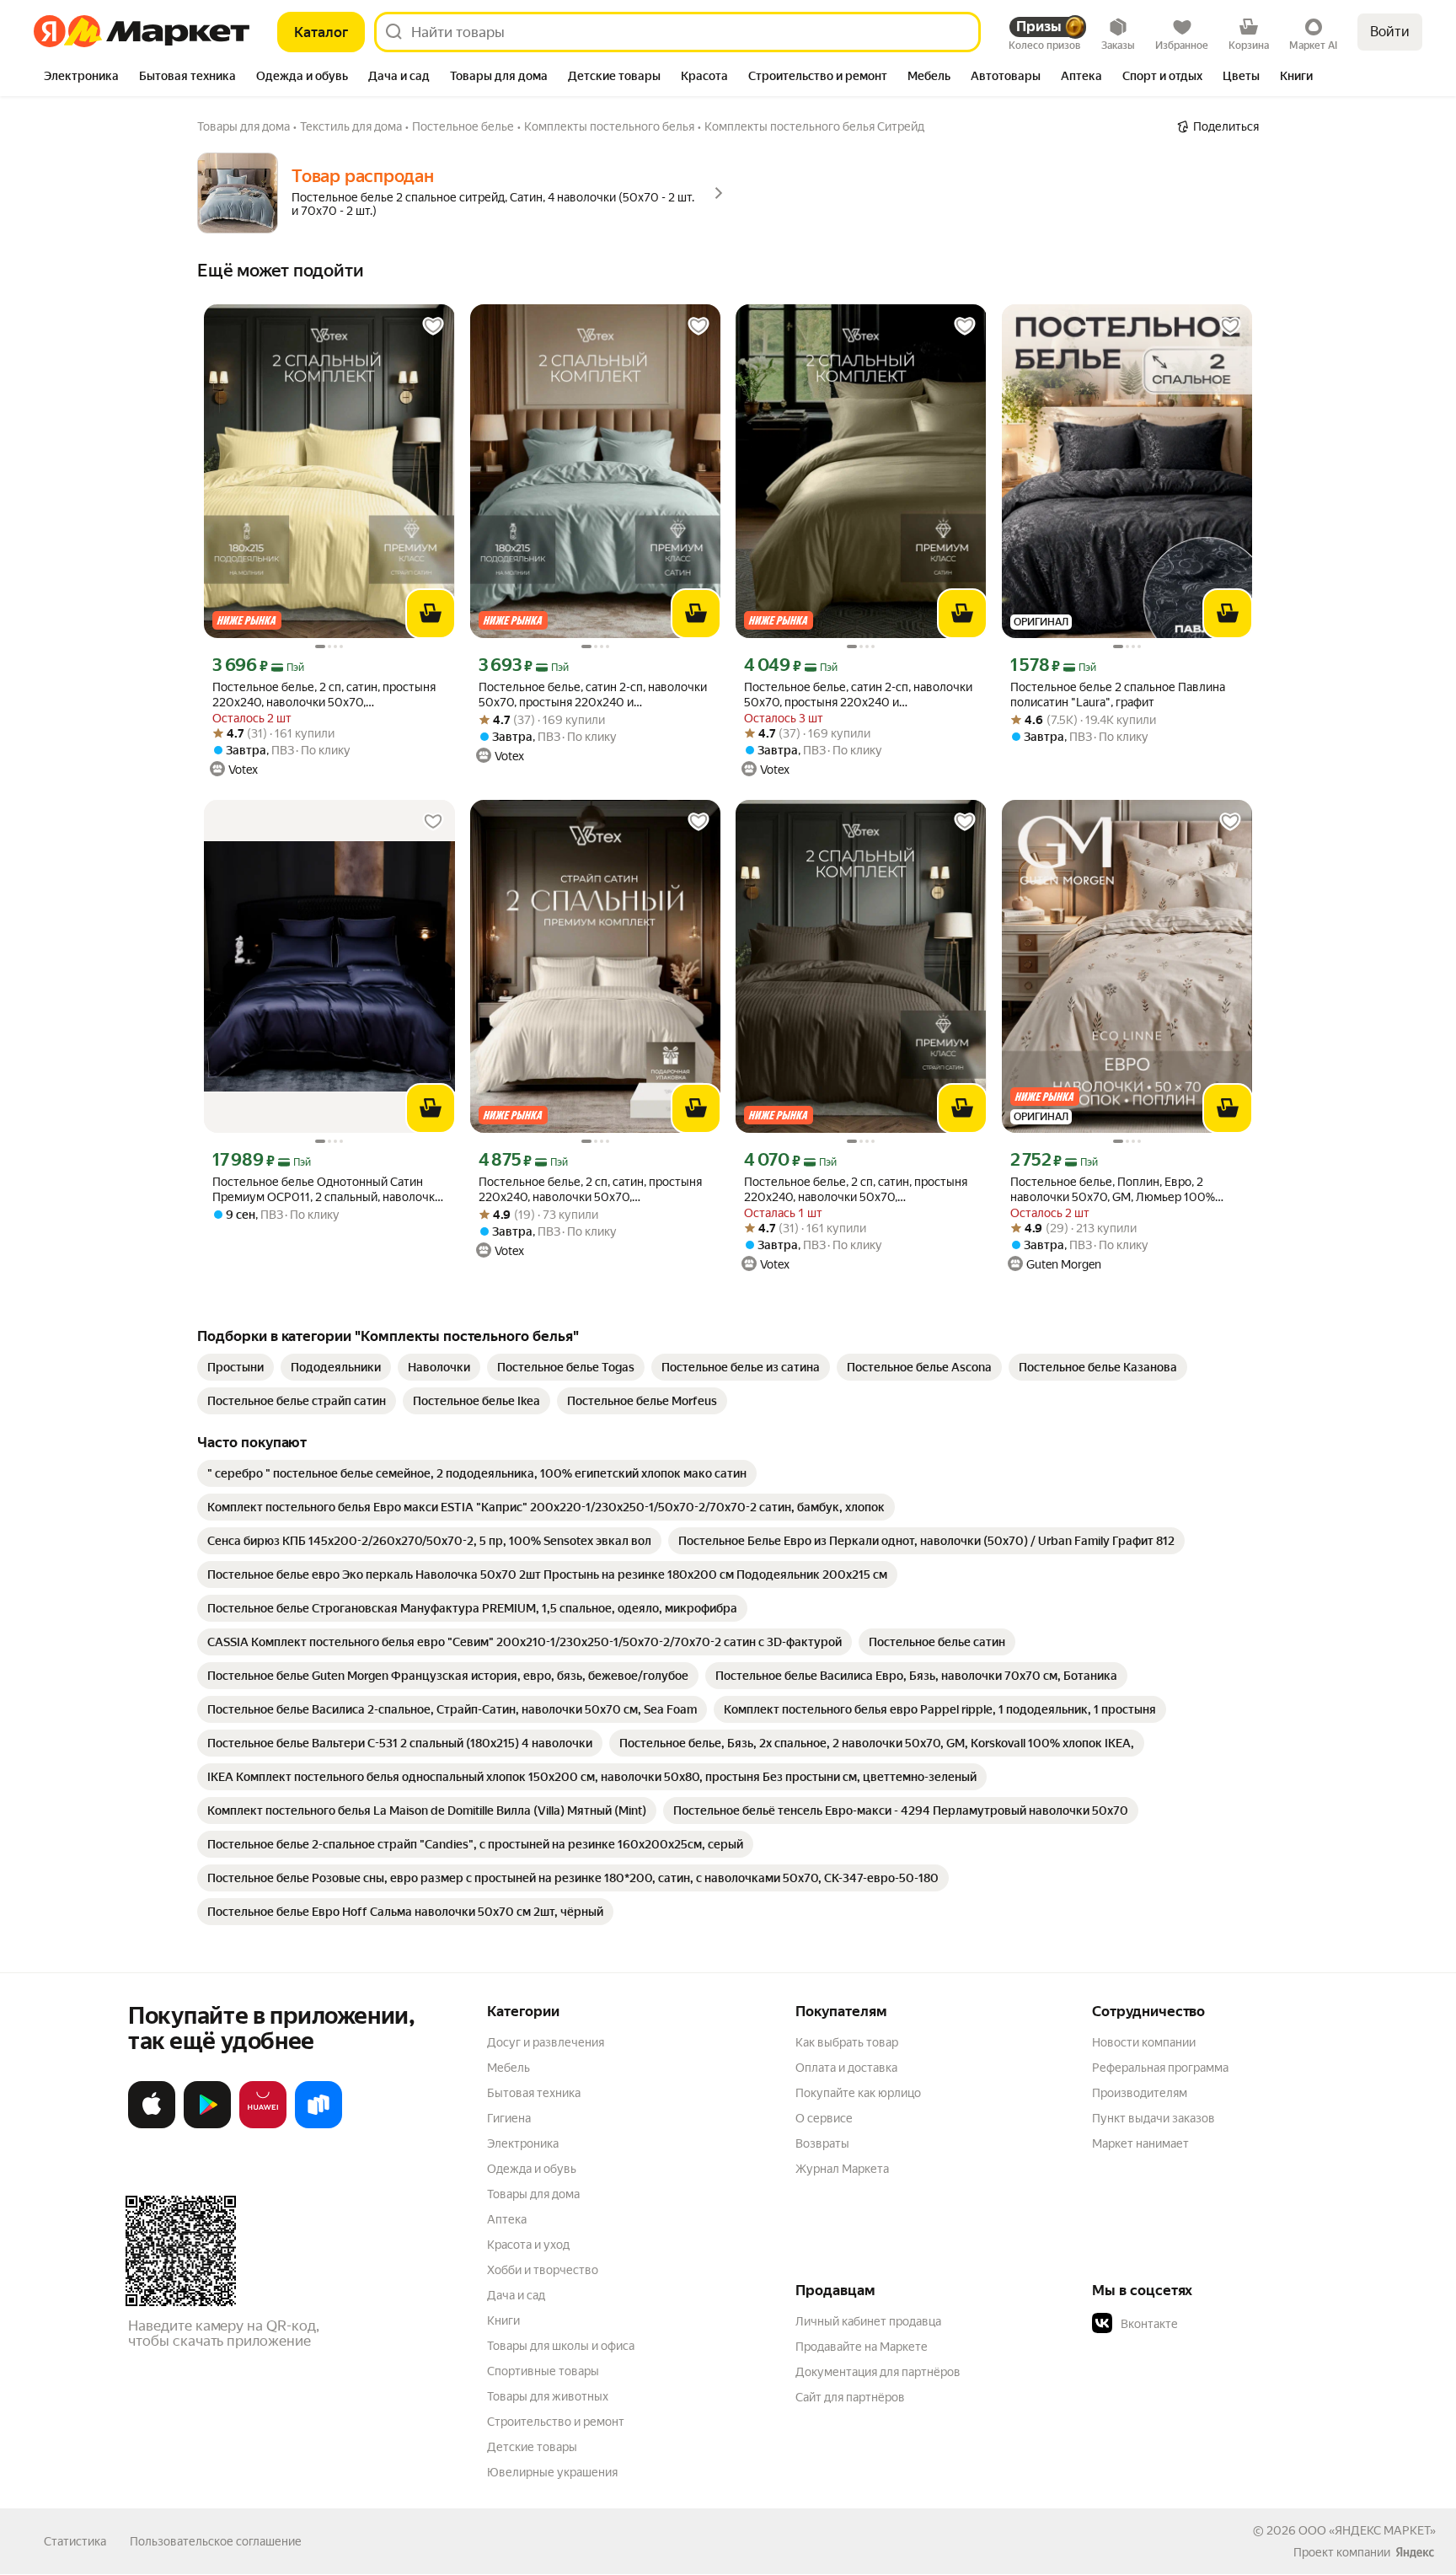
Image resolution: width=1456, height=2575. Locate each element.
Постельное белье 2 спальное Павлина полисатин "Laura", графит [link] (1118, 695)
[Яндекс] (1415, 2552)
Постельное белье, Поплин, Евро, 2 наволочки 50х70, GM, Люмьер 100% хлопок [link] (1113, 1190)
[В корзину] (431, 614)
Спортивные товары (543, 2371)
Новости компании (1144, 2042)
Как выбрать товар (847, 2042)
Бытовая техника (534, 2093)
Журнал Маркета (842, 2169)
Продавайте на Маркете (862, 2347)
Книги (503, 2320)
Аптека (507, 2219)
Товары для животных (548, 2396)
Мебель (509, 2068)
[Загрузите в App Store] (152, 2125)
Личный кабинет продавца (868, 2321)
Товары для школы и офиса (561, 2346)
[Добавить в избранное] (433, 326)
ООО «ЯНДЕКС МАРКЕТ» (1367, 2530)
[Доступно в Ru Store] (318, 2125)
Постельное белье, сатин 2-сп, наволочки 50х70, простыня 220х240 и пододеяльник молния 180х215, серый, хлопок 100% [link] (593, 695)
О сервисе (824, 2118)
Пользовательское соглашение (216, 2541)
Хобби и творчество (543, 2270)
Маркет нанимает (1140, 2143)
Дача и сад (516, 2295)
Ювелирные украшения (552, 2472)
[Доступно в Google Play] (207, 2125)
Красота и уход (528, 2245)
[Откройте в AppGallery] (263, 2125)
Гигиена (509, 2118)
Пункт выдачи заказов (1154, 2118)
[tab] (81, 78)
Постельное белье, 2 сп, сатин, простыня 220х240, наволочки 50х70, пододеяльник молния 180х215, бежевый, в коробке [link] (593, 1190)
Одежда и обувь (532, 2169)
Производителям (1140, 2093)
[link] (236, 1367)
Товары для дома (533, 2194)
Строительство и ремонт (556, 2422)
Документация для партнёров (878, 2372)
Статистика (75, 2541)
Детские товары (532, 2447)
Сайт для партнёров (850, 2397)
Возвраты (822, 2143)
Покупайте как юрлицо (858, 2093)
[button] (1210, 2324)
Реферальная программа (1160, 2068)
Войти (1390, 32)
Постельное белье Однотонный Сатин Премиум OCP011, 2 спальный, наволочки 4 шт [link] (327, 1190)
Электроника (523, 2143)
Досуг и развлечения (546, 2042)
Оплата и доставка (846, 2068)
